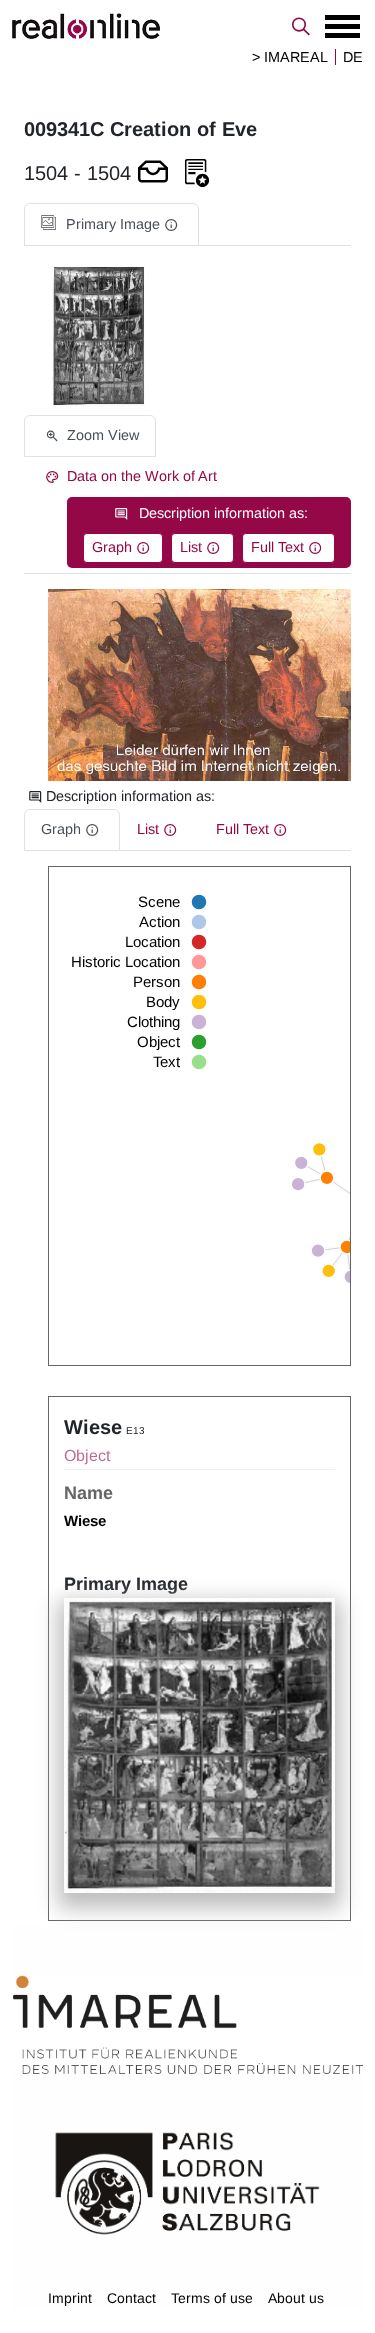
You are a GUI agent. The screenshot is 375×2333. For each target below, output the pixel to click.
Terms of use (212, 2298)
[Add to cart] (153, 173)
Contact (131, 2298)
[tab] (111, 224)
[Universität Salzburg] (187, 2182)
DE (353, 57)
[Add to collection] (197, 173)
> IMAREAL (290, 57)
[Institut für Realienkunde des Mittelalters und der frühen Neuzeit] (188, 2025)
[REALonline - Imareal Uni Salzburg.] (187, 26)
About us (296, 2298)
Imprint (70, 2298)
